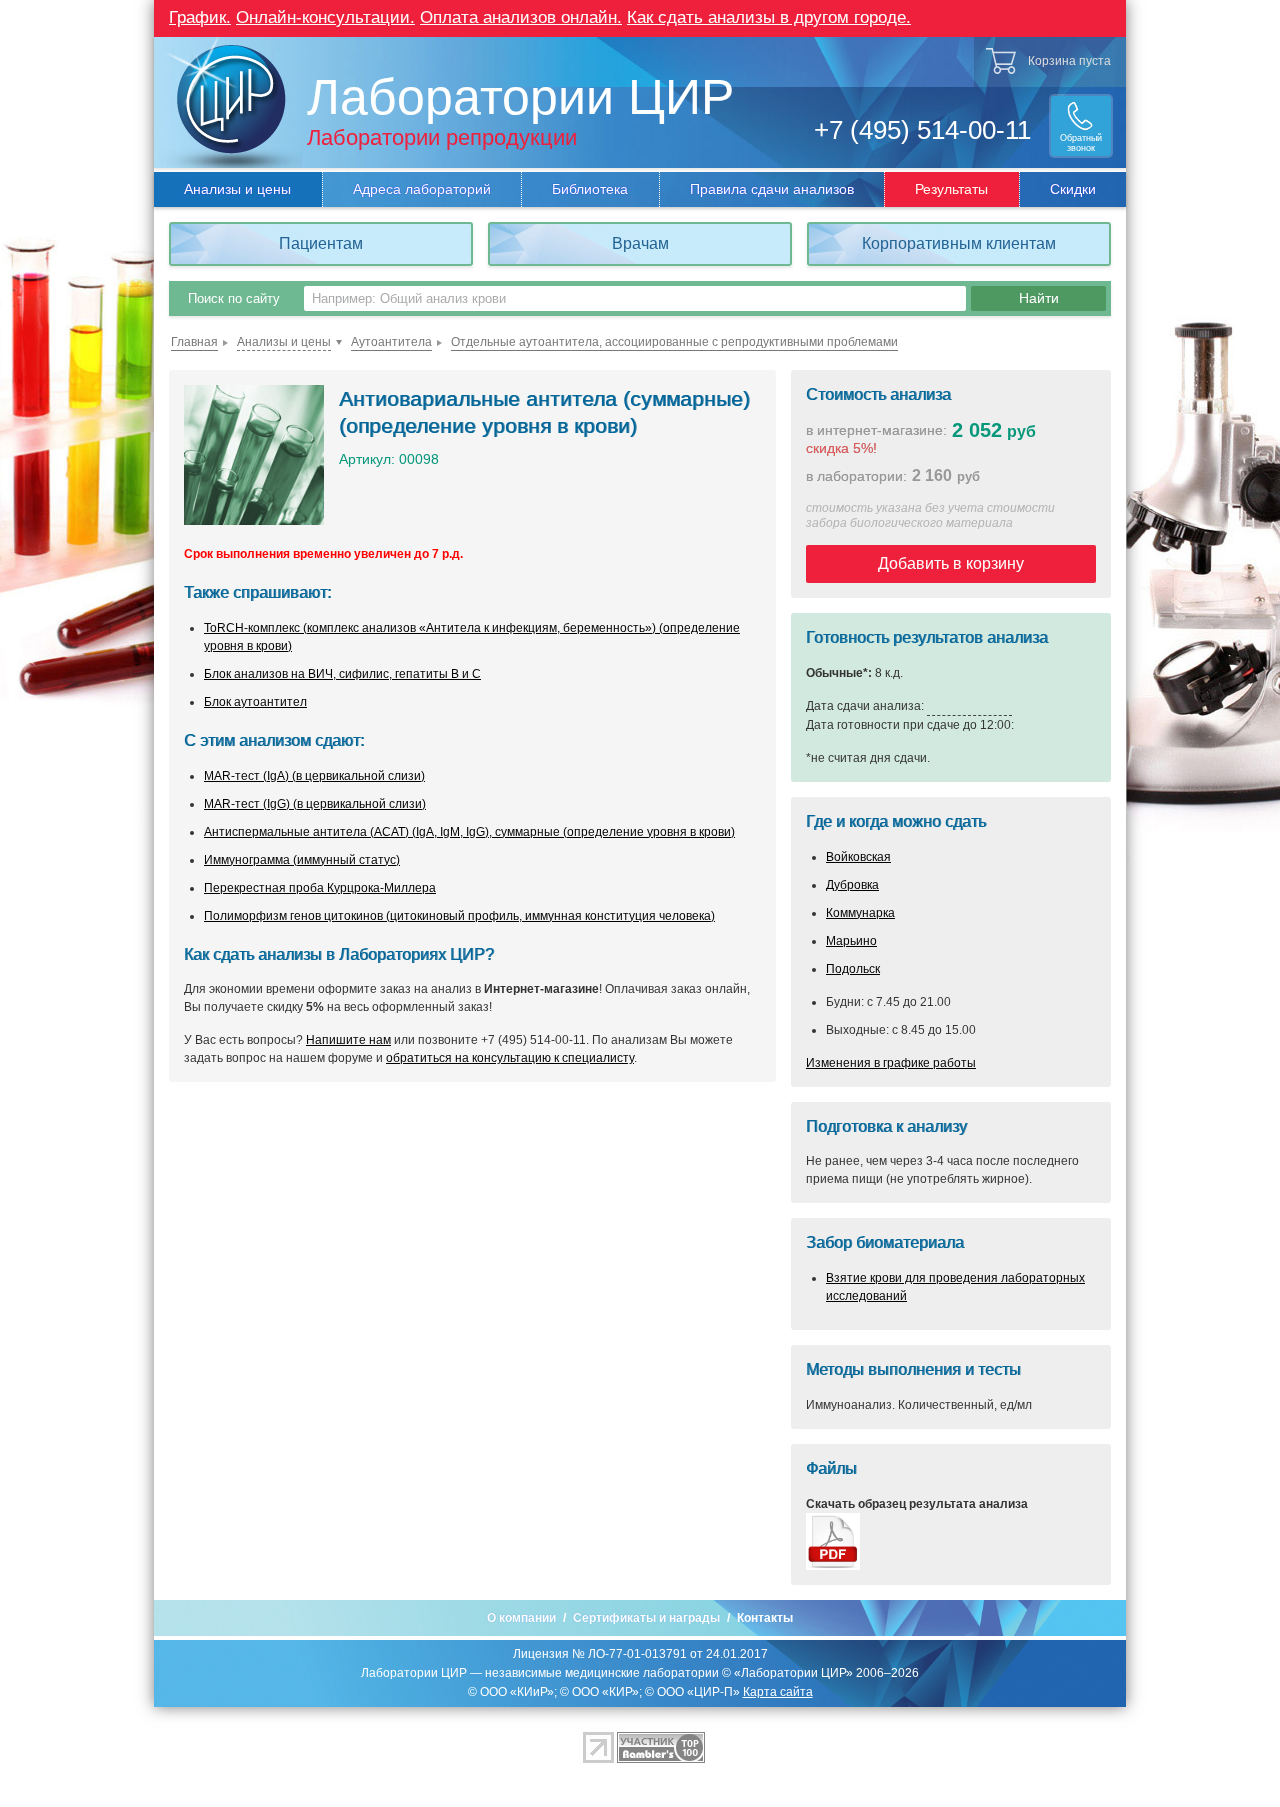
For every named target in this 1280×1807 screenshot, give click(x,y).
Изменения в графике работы (891, 1063)
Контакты (765, 1618)
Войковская (858, 857)
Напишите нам (348, 1040)
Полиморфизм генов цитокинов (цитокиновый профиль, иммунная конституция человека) (459, 916)
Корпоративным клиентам (959, 243)
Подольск (853, 969)
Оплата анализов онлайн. (521, 17)
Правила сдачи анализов (772, 189)
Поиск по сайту (234, 298)
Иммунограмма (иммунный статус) (302, 860)
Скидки (1073, 189)
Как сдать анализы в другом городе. (769, 17)
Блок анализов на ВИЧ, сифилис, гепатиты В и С (342, 674)
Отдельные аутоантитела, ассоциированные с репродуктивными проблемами (674, 342)
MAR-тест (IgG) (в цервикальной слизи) (315, 804)
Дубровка (852, 885)
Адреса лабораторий (422, 189)
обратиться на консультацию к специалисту (510, 1058)
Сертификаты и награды (646, 1618)
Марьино (851, 941)
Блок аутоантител (255, 702)
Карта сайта (778, 1692)
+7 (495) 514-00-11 (922, 130)
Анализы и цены (237, 189)
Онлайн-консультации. (325, 17)
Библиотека (590, 189)
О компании (521, 1618)
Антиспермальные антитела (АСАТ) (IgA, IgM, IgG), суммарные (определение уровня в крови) (469, 832)
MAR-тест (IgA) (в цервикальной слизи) (314, 776)
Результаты (951, 189)
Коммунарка (860, 913)
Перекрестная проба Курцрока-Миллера (320, 888)
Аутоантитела (391, 342)
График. (200, 17)
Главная (194, 342)
